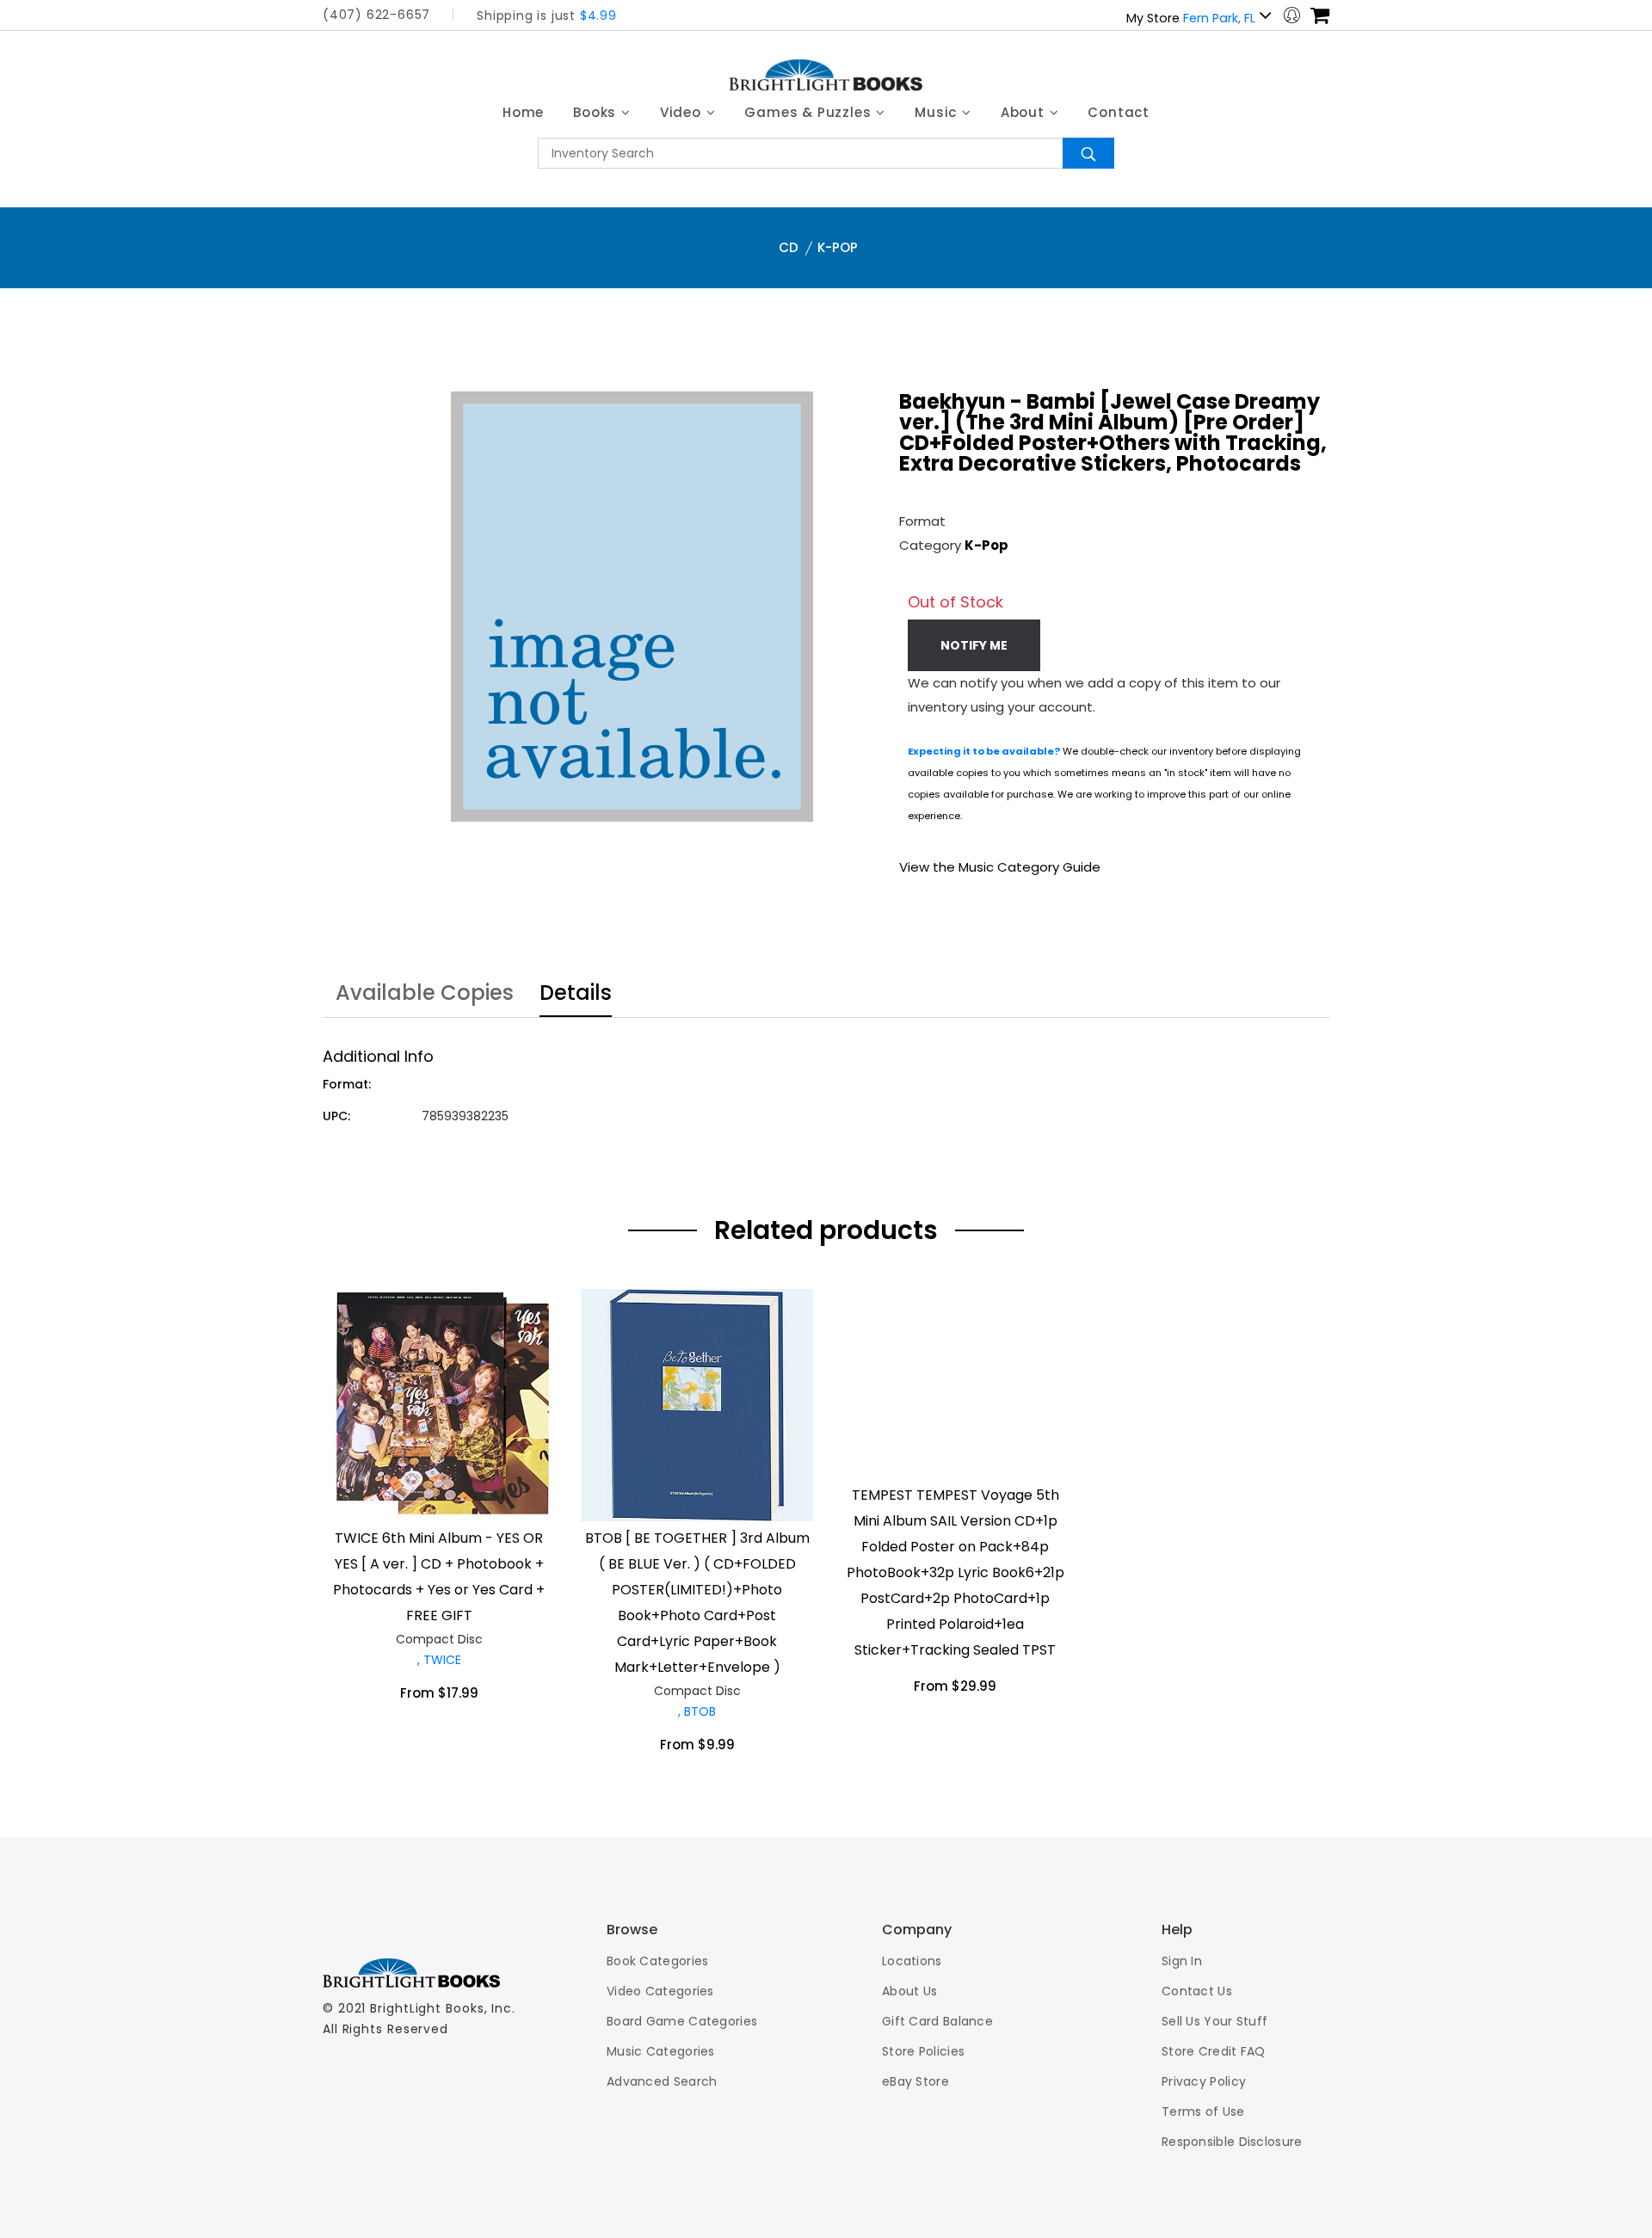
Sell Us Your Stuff (1214, 2021)
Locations (912, 1961)
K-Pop (838, 247)
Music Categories (661, 2051)
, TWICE (439, 1660)
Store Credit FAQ (1214, 2051)
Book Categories (658, 1961)
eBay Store (915, 2081)
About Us (909, 1991)
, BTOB (697, 1711)
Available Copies (425, 995)
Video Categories (660, 1991)
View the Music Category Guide (1000, 867)
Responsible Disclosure (1232, 2142)
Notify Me (974, 645)
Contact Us (1197, 1991)
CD (789, 247)
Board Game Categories (682, 2021)
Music (938, 112)
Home (523, 112)
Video (683, 112)
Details (576, 995)
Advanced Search (662, 2081)
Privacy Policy (1204, 2081)
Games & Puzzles (810, 112)
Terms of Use (1203, 2112)
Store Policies (923, 2051)
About (1025, 112)
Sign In (1182, 1961)
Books (597, 112)
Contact (1119, 112)
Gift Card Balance (937, 2021)
